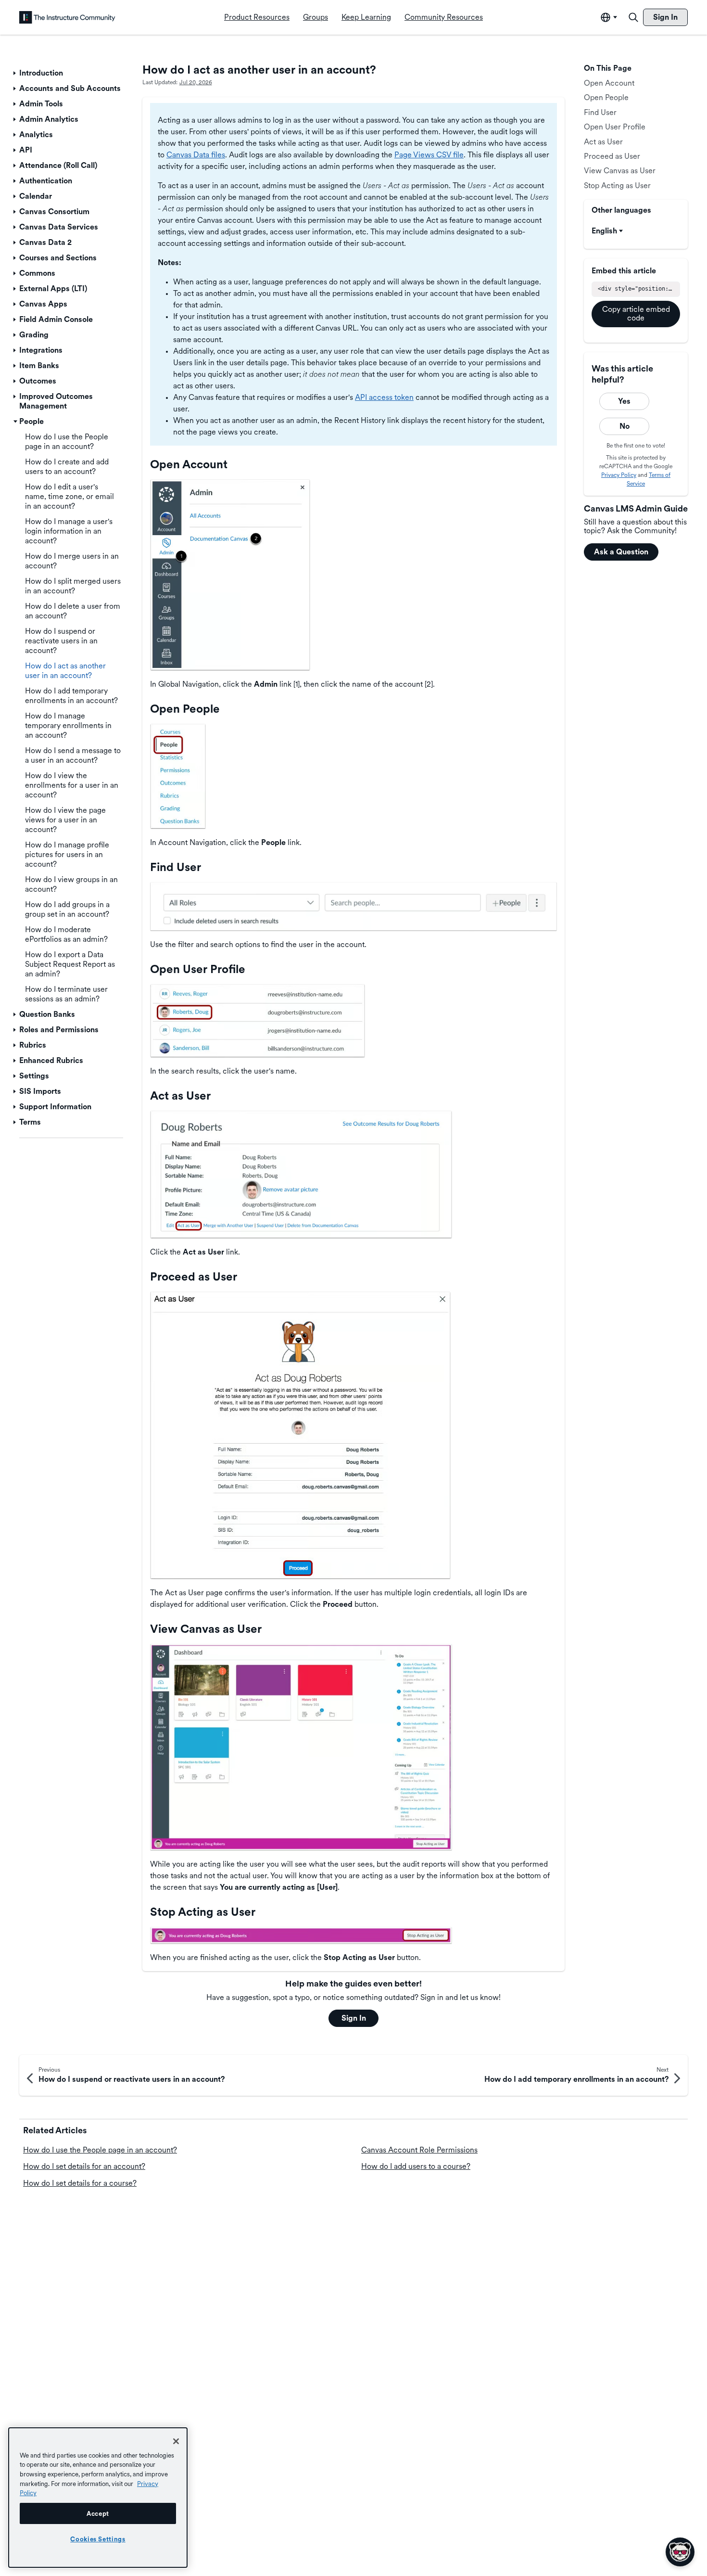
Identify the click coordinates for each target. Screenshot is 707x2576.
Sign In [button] (354, 2018)
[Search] (633, 17)
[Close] (176, 2441)
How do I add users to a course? (416, 2166)
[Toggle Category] (15, 73)
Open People (606, 97)
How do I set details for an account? (84, 2166)
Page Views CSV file (429, 155)
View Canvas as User (620, 171)
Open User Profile (615, 127)
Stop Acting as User (617, 186)
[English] (67, 17)
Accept (98, 2513)
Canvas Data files (196, 155)
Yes (624, 401)
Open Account (609, 83)
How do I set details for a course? (80, 2183)
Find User (600, 112)
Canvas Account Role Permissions (419, 2150)
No (625, 426)
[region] (98, 2498)
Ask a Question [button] (621, 552)
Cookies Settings (98, 2539)
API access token (384, 397)
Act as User (603, 142)
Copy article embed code (636, 314)
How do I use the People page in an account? (100, 2150)
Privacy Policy (619, 475)
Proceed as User (612, 156)
